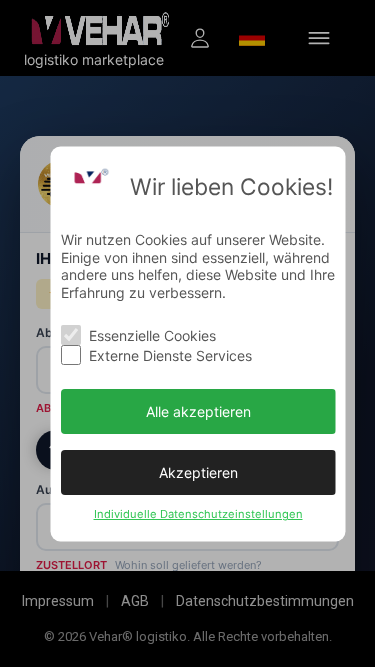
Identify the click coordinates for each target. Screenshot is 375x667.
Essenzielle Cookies (151, 334)
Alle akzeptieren (197, 410)
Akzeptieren (197, 471)
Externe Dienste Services (169, 354)
